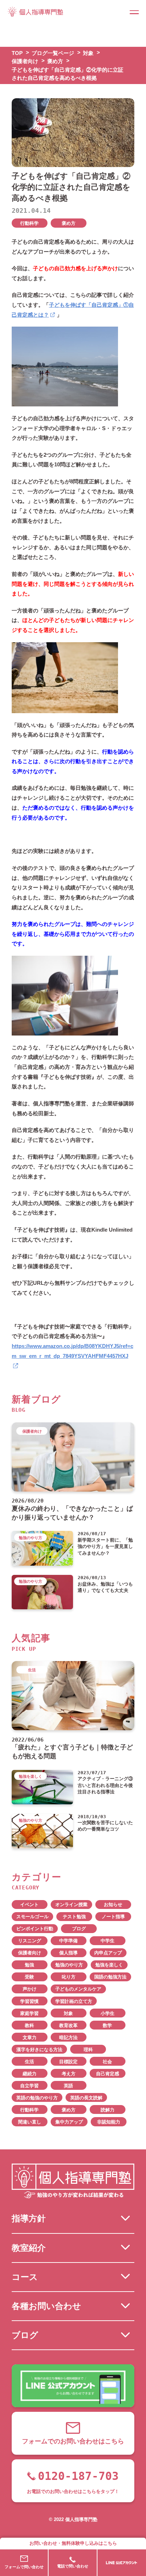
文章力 (30, 2038)
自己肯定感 (108, 2074)
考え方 (69, 2074)
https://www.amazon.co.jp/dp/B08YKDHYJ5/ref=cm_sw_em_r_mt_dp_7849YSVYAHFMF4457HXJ (72, 1351)
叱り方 (69, 1977)
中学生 (108, 1941)
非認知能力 (109, 2122)
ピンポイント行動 (35, 1929)
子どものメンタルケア (78, 1989)
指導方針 (29, 2218)
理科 (88, 2050)
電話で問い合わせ (73, 2566)
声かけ (30, 1989)
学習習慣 (29, 2001)
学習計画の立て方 (74, 2001)
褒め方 (69, 223)
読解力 (108, 2110)
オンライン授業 (71, 1905)
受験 (29, 1977)
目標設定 (68, 2062)
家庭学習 (29, 2013)
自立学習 (29, 2086)
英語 (68, 2086)
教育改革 (68, 2025)
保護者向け (30, 1953)
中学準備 (68, 1941)
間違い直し (30, 2122)
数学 (107, 2025)
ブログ (79, 1929)
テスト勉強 (74, 1917)
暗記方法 (68, 2038)
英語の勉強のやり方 (37, 2098)
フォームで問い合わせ (24, 2567)
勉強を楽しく (109, 1965)
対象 (68, 2013)
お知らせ (113, 1905)
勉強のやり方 (69, 1965)
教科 (29, 2025)
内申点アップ (108, 1953)
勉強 (29, 1965)
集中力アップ (69, 2122)
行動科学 (29, 223)
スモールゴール (32, 1917)
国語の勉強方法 (110, 1977)
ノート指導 (113, 1917)
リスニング (30, 1941)
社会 (107, 2062)
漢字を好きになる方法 (39, 2050)
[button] (134, 12)
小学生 (108, 2013)
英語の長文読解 (86, 2098)
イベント (29, 1905)
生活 (29, 2062)
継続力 (30, 2074)
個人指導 (68, 1953)
